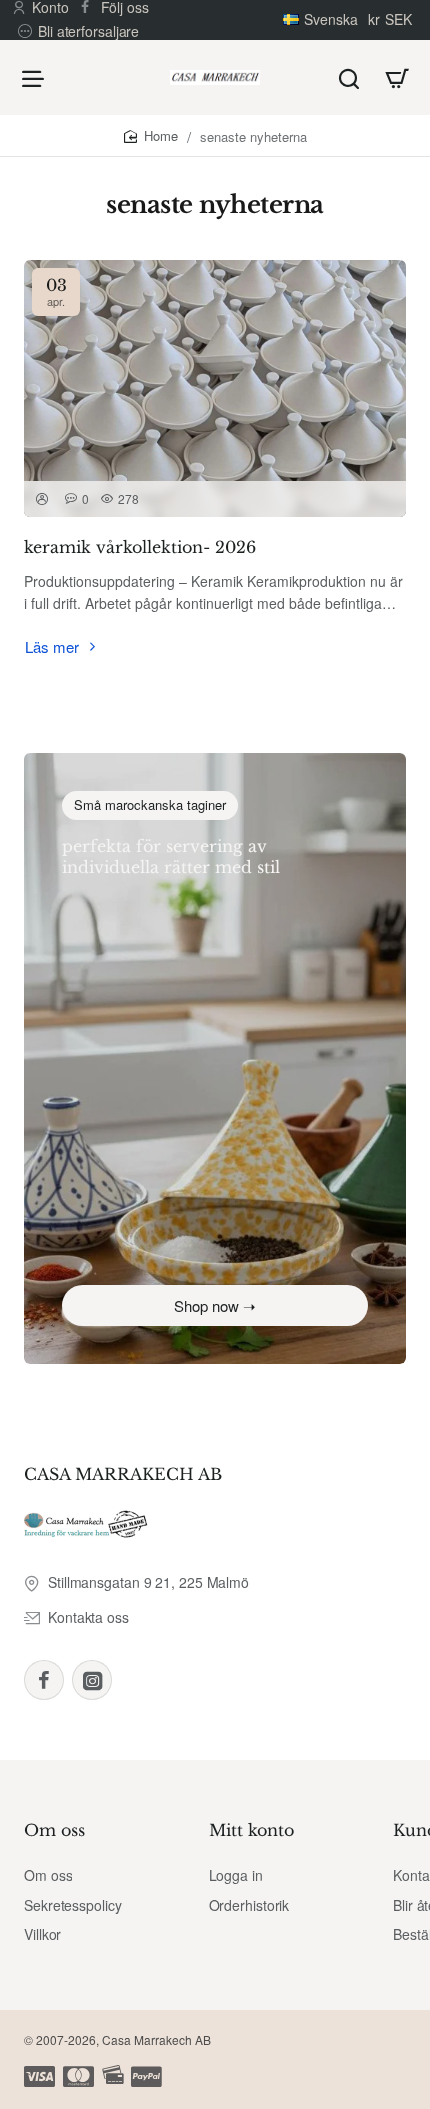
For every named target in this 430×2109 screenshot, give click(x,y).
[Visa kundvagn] (397, 77)
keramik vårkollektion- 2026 (140, 547)
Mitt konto (251, 1830)
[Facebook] (44, 1680)
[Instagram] (92, 1680)
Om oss (54, 1830)
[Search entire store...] (349, 77)
